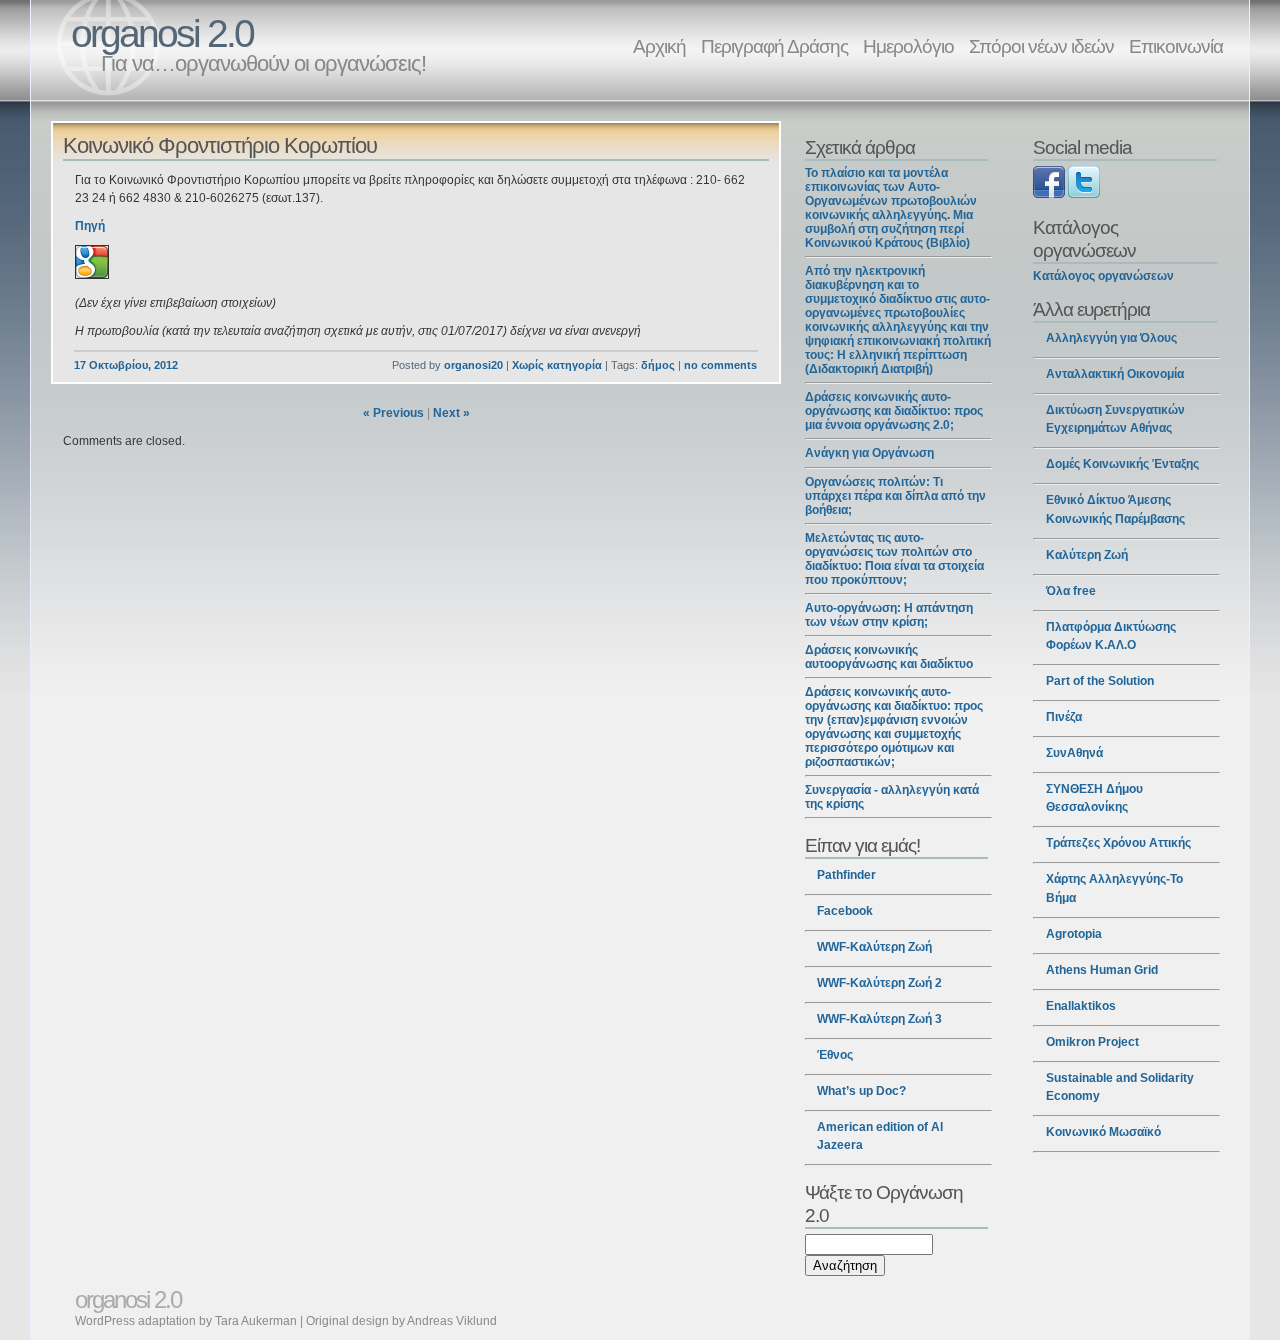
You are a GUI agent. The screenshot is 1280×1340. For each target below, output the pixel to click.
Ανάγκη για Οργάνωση (869, 453)
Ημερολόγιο (908, 46)
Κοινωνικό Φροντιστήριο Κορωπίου (220, 145)
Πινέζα (1064, 717)
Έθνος (835, 1055)
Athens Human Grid (1102, 970)
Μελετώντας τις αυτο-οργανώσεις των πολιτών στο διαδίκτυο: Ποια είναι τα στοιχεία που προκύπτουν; (894, 559)
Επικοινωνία (1176, 46)
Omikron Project (1092, 1042)
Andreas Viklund (452, 1321)
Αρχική (659, 46)
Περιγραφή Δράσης (774, 46)
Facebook (845, 911)
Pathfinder (846, 875)
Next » (451, 413)
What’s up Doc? (861, 1091)
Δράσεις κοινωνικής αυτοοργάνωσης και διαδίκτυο (889, 657)
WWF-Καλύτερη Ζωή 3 (879, 1019)
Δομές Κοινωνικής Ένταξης (1122, 464)
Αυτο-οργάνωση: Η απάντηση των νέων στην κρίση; (889, 615)
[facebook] (1049, 194)
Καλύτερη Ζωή (1087, 555)
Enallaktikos (1081, 1006)
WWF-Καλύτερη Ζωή (874, 947)
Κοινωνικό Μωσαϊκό (1103, 1132)
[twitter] (1084, 194)
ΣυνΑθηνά (1074, 753)
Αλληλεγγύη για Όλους (1111, 338)
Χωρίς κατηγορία (557, 365)
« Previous (393, 413)
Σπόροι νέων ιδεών (1041, 46)
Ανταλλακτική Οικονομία (1115, 374)
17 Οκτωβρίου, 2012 (126, 365)
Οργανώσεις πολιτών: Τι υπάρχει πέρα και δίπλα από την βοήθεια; (895, 496)
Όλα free (1071, 591)
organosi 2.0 (162, 33)
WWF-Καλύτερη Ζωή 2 (879, 983)
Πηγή (90, 226)
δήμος (658, 365)
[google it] (92, 275)
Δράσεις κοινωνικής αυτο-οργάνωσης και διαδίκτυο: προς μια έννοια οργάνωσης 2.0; (894, 411)
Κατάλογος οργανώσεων (1103, 276)
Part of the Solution (1100, 681)
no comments (720, 365)
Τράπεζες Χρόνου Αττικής (1118, 843)
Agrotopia (1074, 934)
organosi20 (473, 365)
